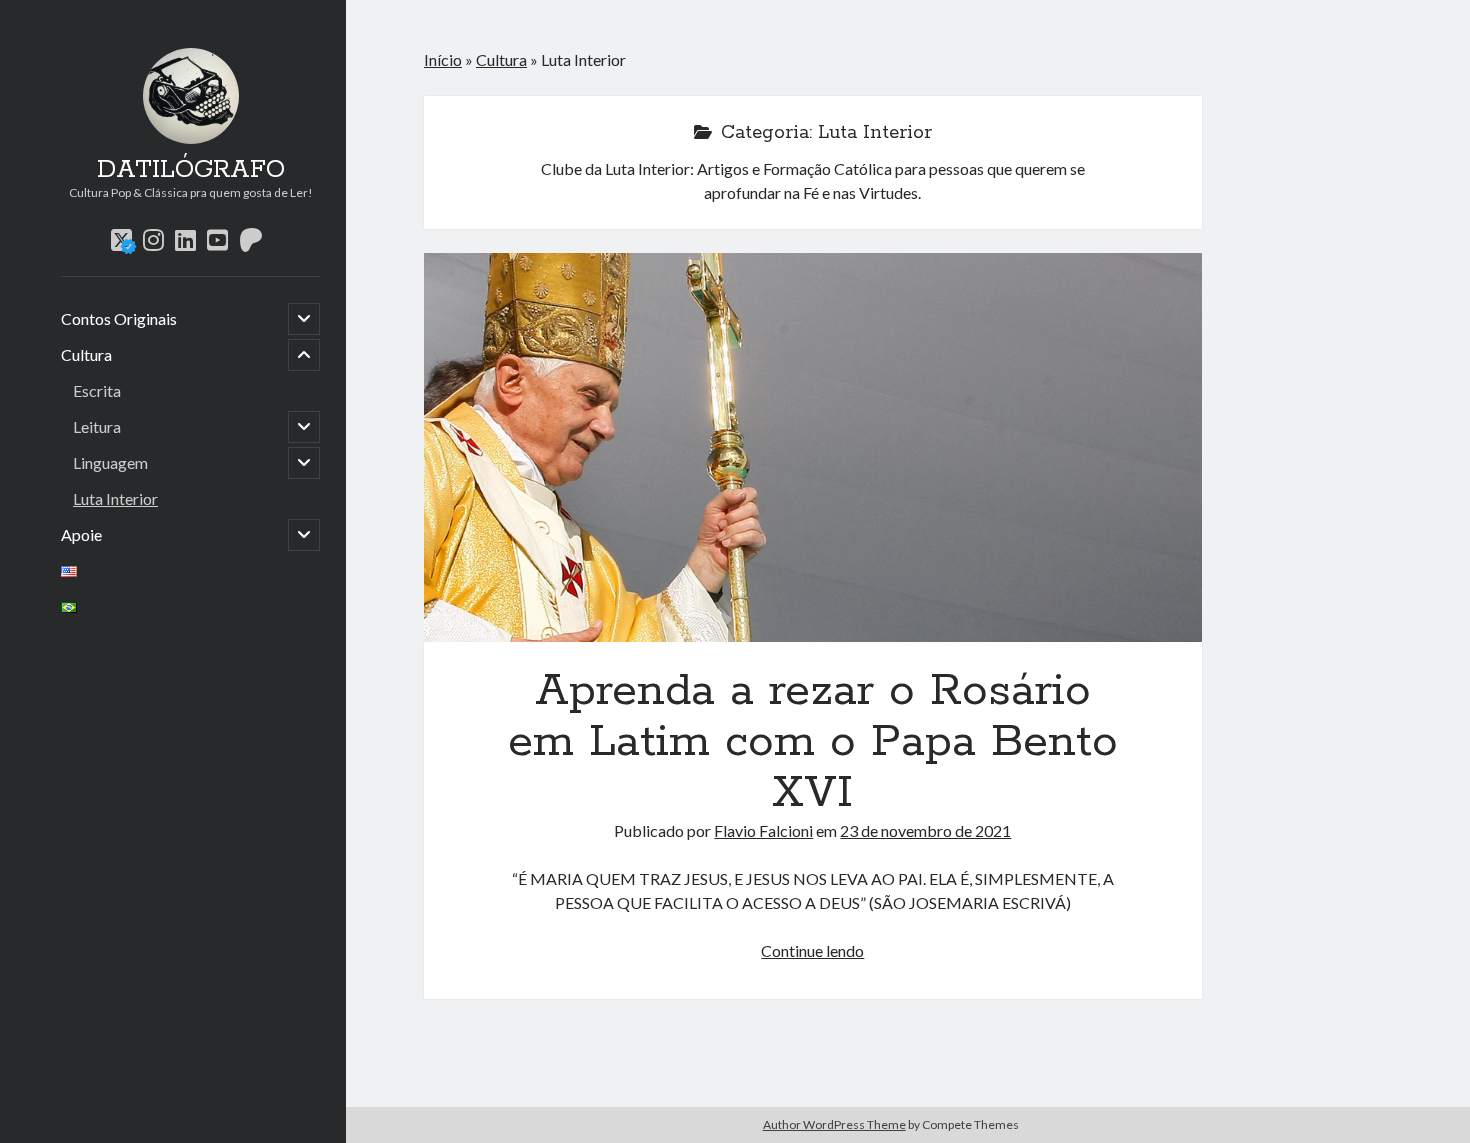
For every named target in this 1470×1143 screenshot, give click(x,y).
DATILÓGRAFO (191, 170)
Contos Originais (119, 318)
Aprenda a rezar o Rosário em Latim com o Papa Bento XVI (813, 447)
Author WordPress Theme (834, 1124)
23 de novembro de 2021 (925, 830)
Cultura (86, 354)
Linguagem (110, 462)
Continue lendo (812, 950)
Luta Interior (115, 498)
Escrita (97, 390)
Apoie (81, 534)
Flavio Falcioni (763, 830)
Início (443, 59)
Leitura (97, 426)
